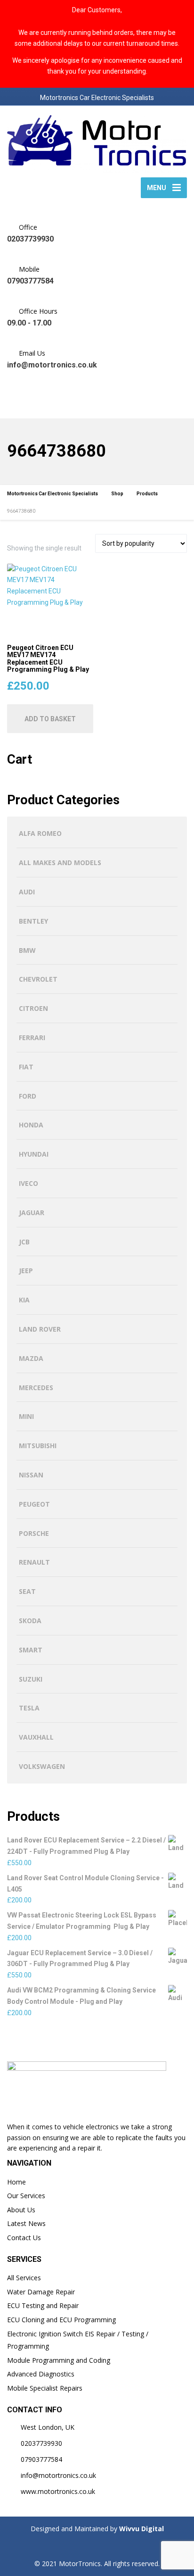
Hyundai (34, 1154)
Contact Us (24, 2238)
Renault (34, 1562)
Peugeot (34, 1504)
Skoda (30, 1621)
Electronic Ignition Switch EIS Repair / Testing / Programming (78, 2340)
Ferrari (32, 1038)
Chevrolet (38, 979)
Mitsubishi (38, 1446)
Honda (31, 1125)
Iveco (28, 1183)
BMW (27, 950)
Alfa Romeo (40, 833)
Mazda (31, 1358)
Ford (28, 1096)
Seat (27, 1591)
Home (16, 2182)
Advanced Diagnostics (41, 2374)
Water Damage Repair (41, 2292)
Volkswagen (42, 1766)
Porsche (34, 1533)
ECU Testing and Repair (43, 2305)
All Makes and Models (60, 863)
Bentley (33, 921)
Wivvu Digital (141, 2529)
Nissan (31, 1475)
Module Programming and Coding (59, 2360)
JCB (24, 1242)
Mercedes (36, 1388)
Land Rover (40, 1329)
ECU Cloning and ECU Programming (61, 2320)
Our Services (26, 2196)
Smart (31, 1650)
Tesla (29, 1708)
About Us (21, 2210)
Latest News (26, 2223)
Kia (24, 1300)
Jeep (26, 1271)
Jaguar (32, 1213)
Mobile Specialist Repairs (45, 2388)
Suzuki (31, 1679)
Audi (27, 892)
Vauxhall (36, 1737)
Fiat (26, 1067)
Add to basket (50, 719)
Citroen (33, 1008)
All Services (24, 2278)
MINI (26, 1416)
